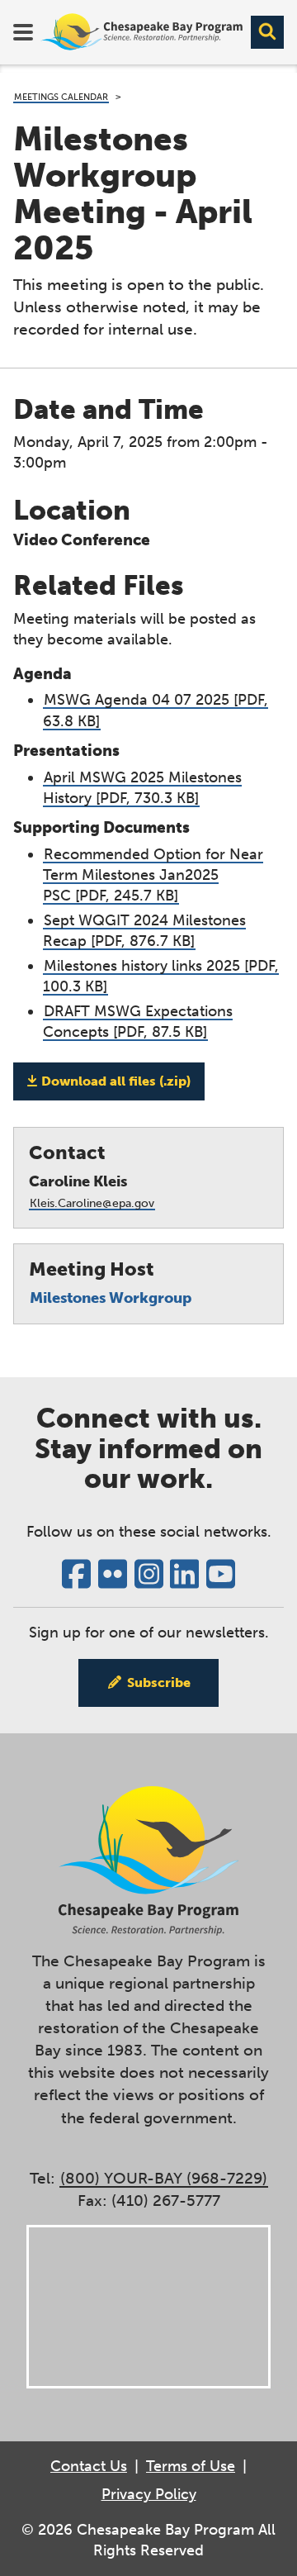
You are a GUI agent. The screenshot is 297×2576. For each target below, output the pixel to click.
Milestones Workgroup (111, 1298)
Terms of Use (191, 2466)
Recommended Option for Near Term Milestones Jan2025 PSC (153, 875)
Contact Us (89, 2466)
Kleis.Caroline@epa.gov (92, 1203)
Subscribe (159, 1682)
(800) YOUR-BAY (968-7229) (164, 2178)
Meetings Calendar (61, 97)
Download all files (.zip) (116, 1081)
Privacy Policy (149, 2494)
